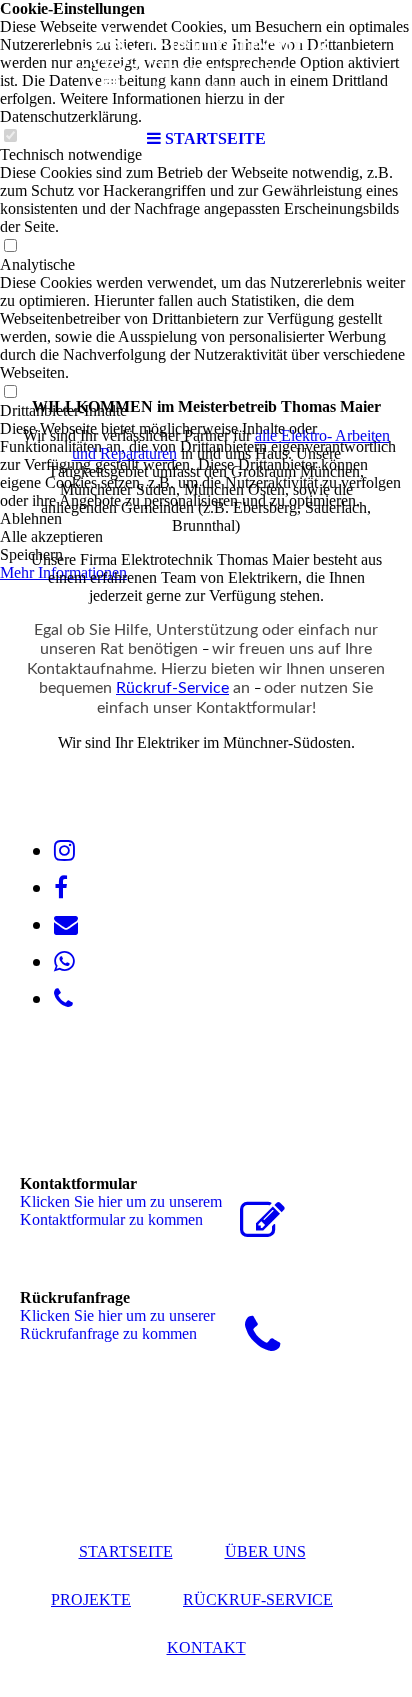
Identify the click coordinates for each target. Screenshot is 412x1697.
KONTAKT (206, 1647)
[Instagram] (64, 851)
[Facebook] (61, 888)
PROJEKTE (91, 1599)
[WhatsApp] (64, 962)
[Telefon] (63, 999)
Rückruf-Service (172, 688)
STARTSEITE (126, 1551)
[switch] (10, 246)
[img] (206, 60)
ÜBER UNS (265, 1551)
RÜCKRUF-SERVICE (258, 1599)
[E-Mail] (66, 925)
